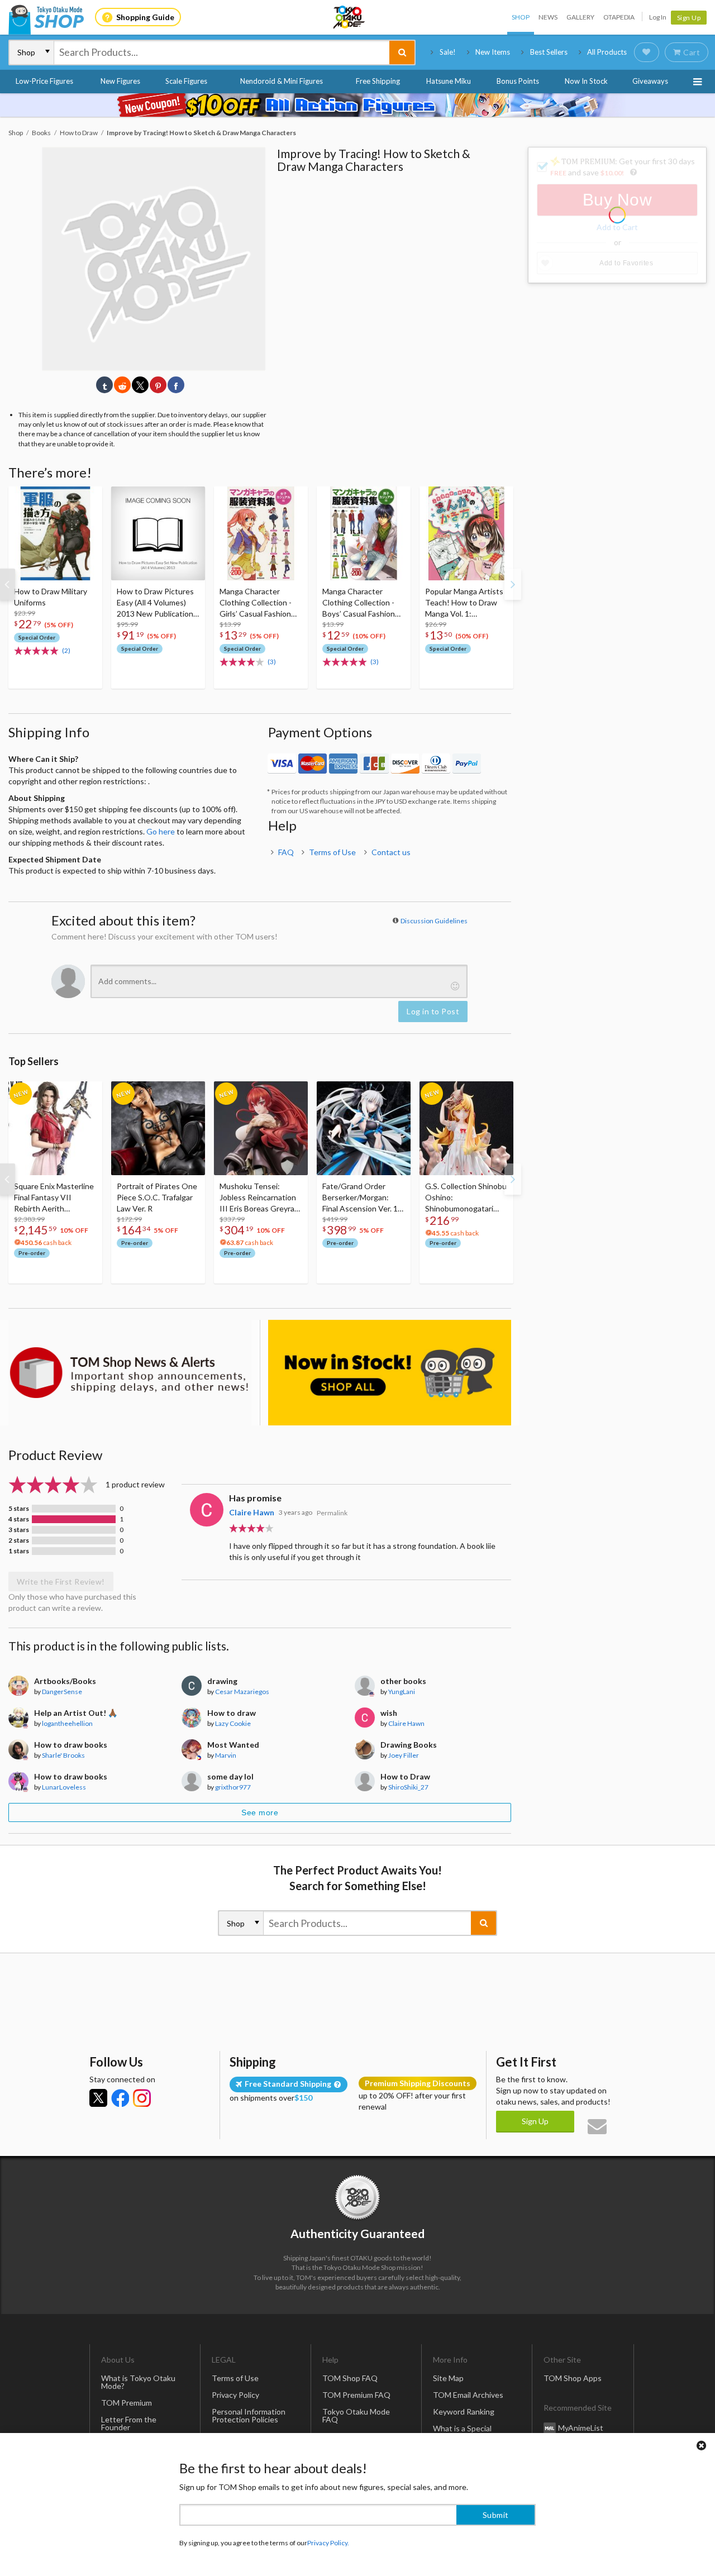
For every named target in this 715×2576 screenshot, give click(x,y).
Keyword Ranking (464, 2412)
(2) (66, 650)
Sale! (448, 52)
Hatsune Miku (449, 81)
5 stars (19, 1509)
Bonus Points (518, 81)
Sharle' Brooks (63, 1755)
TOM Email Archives (468, 2395)
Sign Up (689, 18)
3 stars (19, 1530)
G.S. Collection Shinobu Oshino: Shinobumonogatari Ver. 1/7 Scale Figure (466, 1198)
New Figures (120, 81)
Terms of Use (332, 852)
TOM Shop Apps (573, 2378)
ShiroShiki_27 (408, 1787)
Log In (658, 17)
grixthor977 (233, 1787)
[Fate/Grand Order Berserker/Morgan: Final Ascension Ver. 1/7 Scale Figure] (364, 1128)
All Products (607, 52)
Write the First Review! (61, 1582)
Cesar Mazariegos (242, 1692)
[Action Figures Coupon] (357, 105)
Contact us (391, 852)
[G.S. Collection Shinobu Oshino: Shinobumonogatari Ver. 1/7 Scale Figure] (466, 1128)
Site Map (448, 2378)
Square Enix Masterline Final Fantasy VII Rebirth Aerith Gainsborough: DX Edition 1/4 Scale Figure (55, 1198)
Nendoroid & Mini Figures (282, 81)
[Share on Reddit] (122, 385)
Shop (521, 17)
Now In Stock (586, 81)
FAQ (286, 852)
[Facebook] (120, 2098)
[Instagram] (142, 2098)
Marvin (226, 1755)
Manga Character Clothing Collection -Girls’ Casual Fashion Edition (256, 603)
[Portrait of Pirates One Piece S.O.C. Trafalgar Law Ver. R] (158, 1128)
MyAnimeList (581, 2427)
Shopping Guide (145, 17)
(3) (272, 662)
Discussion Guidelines (434, 921)
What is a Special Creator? (462, 2432)
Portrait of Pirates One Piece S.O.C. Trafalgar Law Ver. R (157, 1197)
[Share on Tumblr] (104, 385)
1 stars (19, 1551)
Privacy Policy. (328, 2543)
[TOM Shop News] (130, 1373)
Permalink (332, 1513)
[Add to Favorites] (88, 498)
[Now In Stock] (390, 1373)
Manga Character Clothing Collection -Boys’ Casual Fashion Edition (359, 603)
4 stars (19, 1519)
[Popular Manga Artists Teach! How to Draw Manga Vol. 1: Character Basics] (466, 533)
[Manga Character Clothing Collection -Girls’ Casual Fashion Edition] (261, 533)
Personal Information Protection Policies (249, 2415)
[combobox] (222, 53)
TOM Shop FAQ (350, 2378)
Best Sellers (549, 52)
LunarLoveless (64, 1787)
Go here (161, 831)
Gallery (580, 17)
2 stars (19, 1540)
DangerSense (62, 1692)
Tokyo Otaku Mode (350, 17)
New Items (493, 52)
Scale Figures (186, 81)
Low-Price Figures (44, 81)
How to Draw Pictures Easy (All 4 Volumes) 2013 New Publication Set (155, 603)
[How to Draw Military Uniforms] (55, 533)
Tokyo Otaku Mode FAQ (356, 2415)
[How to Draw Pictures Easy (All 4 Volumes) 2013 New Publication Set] (158, 533)
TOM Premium (127, 2403)
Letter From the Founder (129, 2423)
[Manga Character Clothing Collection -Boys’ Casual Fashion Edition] (364, 533)
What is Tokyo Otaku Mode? (138, 2382)
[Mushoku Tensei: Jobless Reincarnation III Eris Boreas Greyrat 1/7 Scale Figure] (261, 1128)
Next (513, 584)
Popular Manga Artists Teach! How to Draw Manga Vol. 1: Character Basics (464, 603)
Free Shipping (378, 81)
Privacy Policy (235, 2395)
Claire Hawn (252, 1512)
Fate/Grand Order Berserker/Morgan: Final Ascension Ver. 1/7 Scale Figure (364, 1198)
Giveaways (650, 81)
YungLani (402, 1692)
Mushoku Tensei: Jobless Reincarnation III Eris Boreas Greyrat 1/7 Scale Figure (259, 1198)
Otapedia (619, 17)
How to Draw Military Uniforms (51, 597)
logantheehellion (67, 1723)
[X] (98, 2098)
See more (260, 1812)
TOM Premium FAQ (356, 2395)
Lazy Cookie (233, 1723)
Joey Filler (404, 1755)
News (548, 17)
